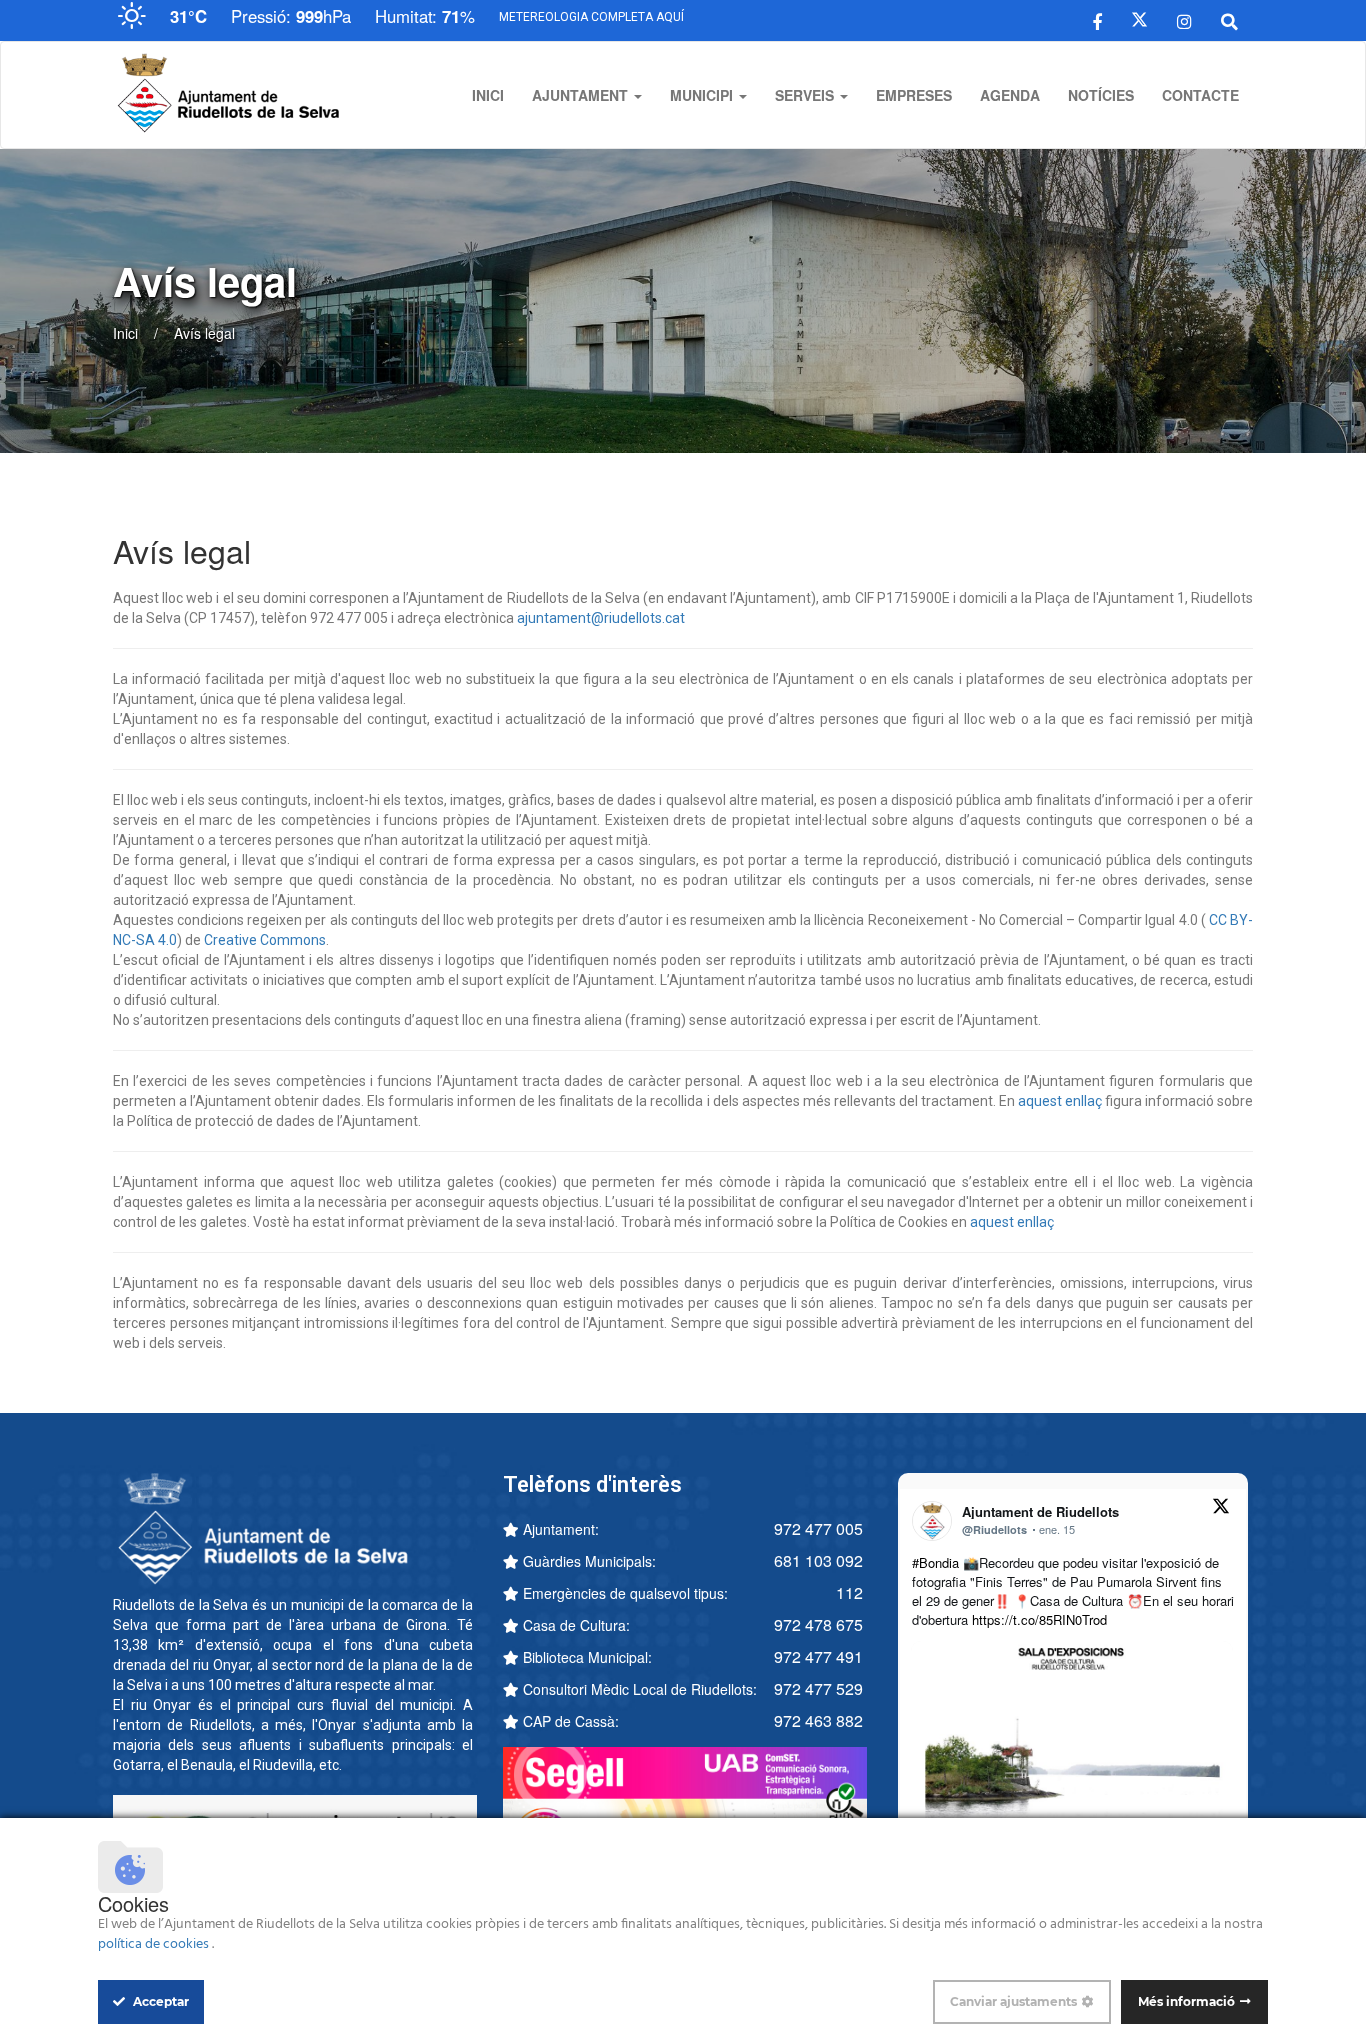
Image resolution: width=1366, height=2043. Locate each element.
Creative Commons (265, 940)
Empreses (914, 95)
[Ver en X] (1221, 1509)
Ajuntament (582, 95)
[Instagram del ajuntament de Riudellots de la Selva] (1184, 20)
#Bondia (935, 1562)
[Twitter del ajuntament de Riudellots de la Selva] (1139, 20)
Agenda (1010, 95)
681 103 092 (818, 1560)
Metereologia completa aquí (591, 17)
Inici (488, 95)
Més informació (1186, 2001)
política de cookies (155, 1944)
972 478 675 (818, 1624)
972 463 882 (818, 1720)
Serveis (806, 95)
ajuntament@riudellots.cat (601, 618)
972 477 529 (818, 1688)
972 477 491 (818, 1656)
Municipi (703, 95)
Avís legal (204, 333)
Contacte (1200, 95)
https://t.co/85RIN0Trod (1039, 1619)
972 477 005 (818, 1528)
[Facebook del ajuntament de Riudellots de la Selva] (1097, 20)
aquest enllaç (1060, 1101)
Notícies (1101, 95)
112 (849, 1592)
